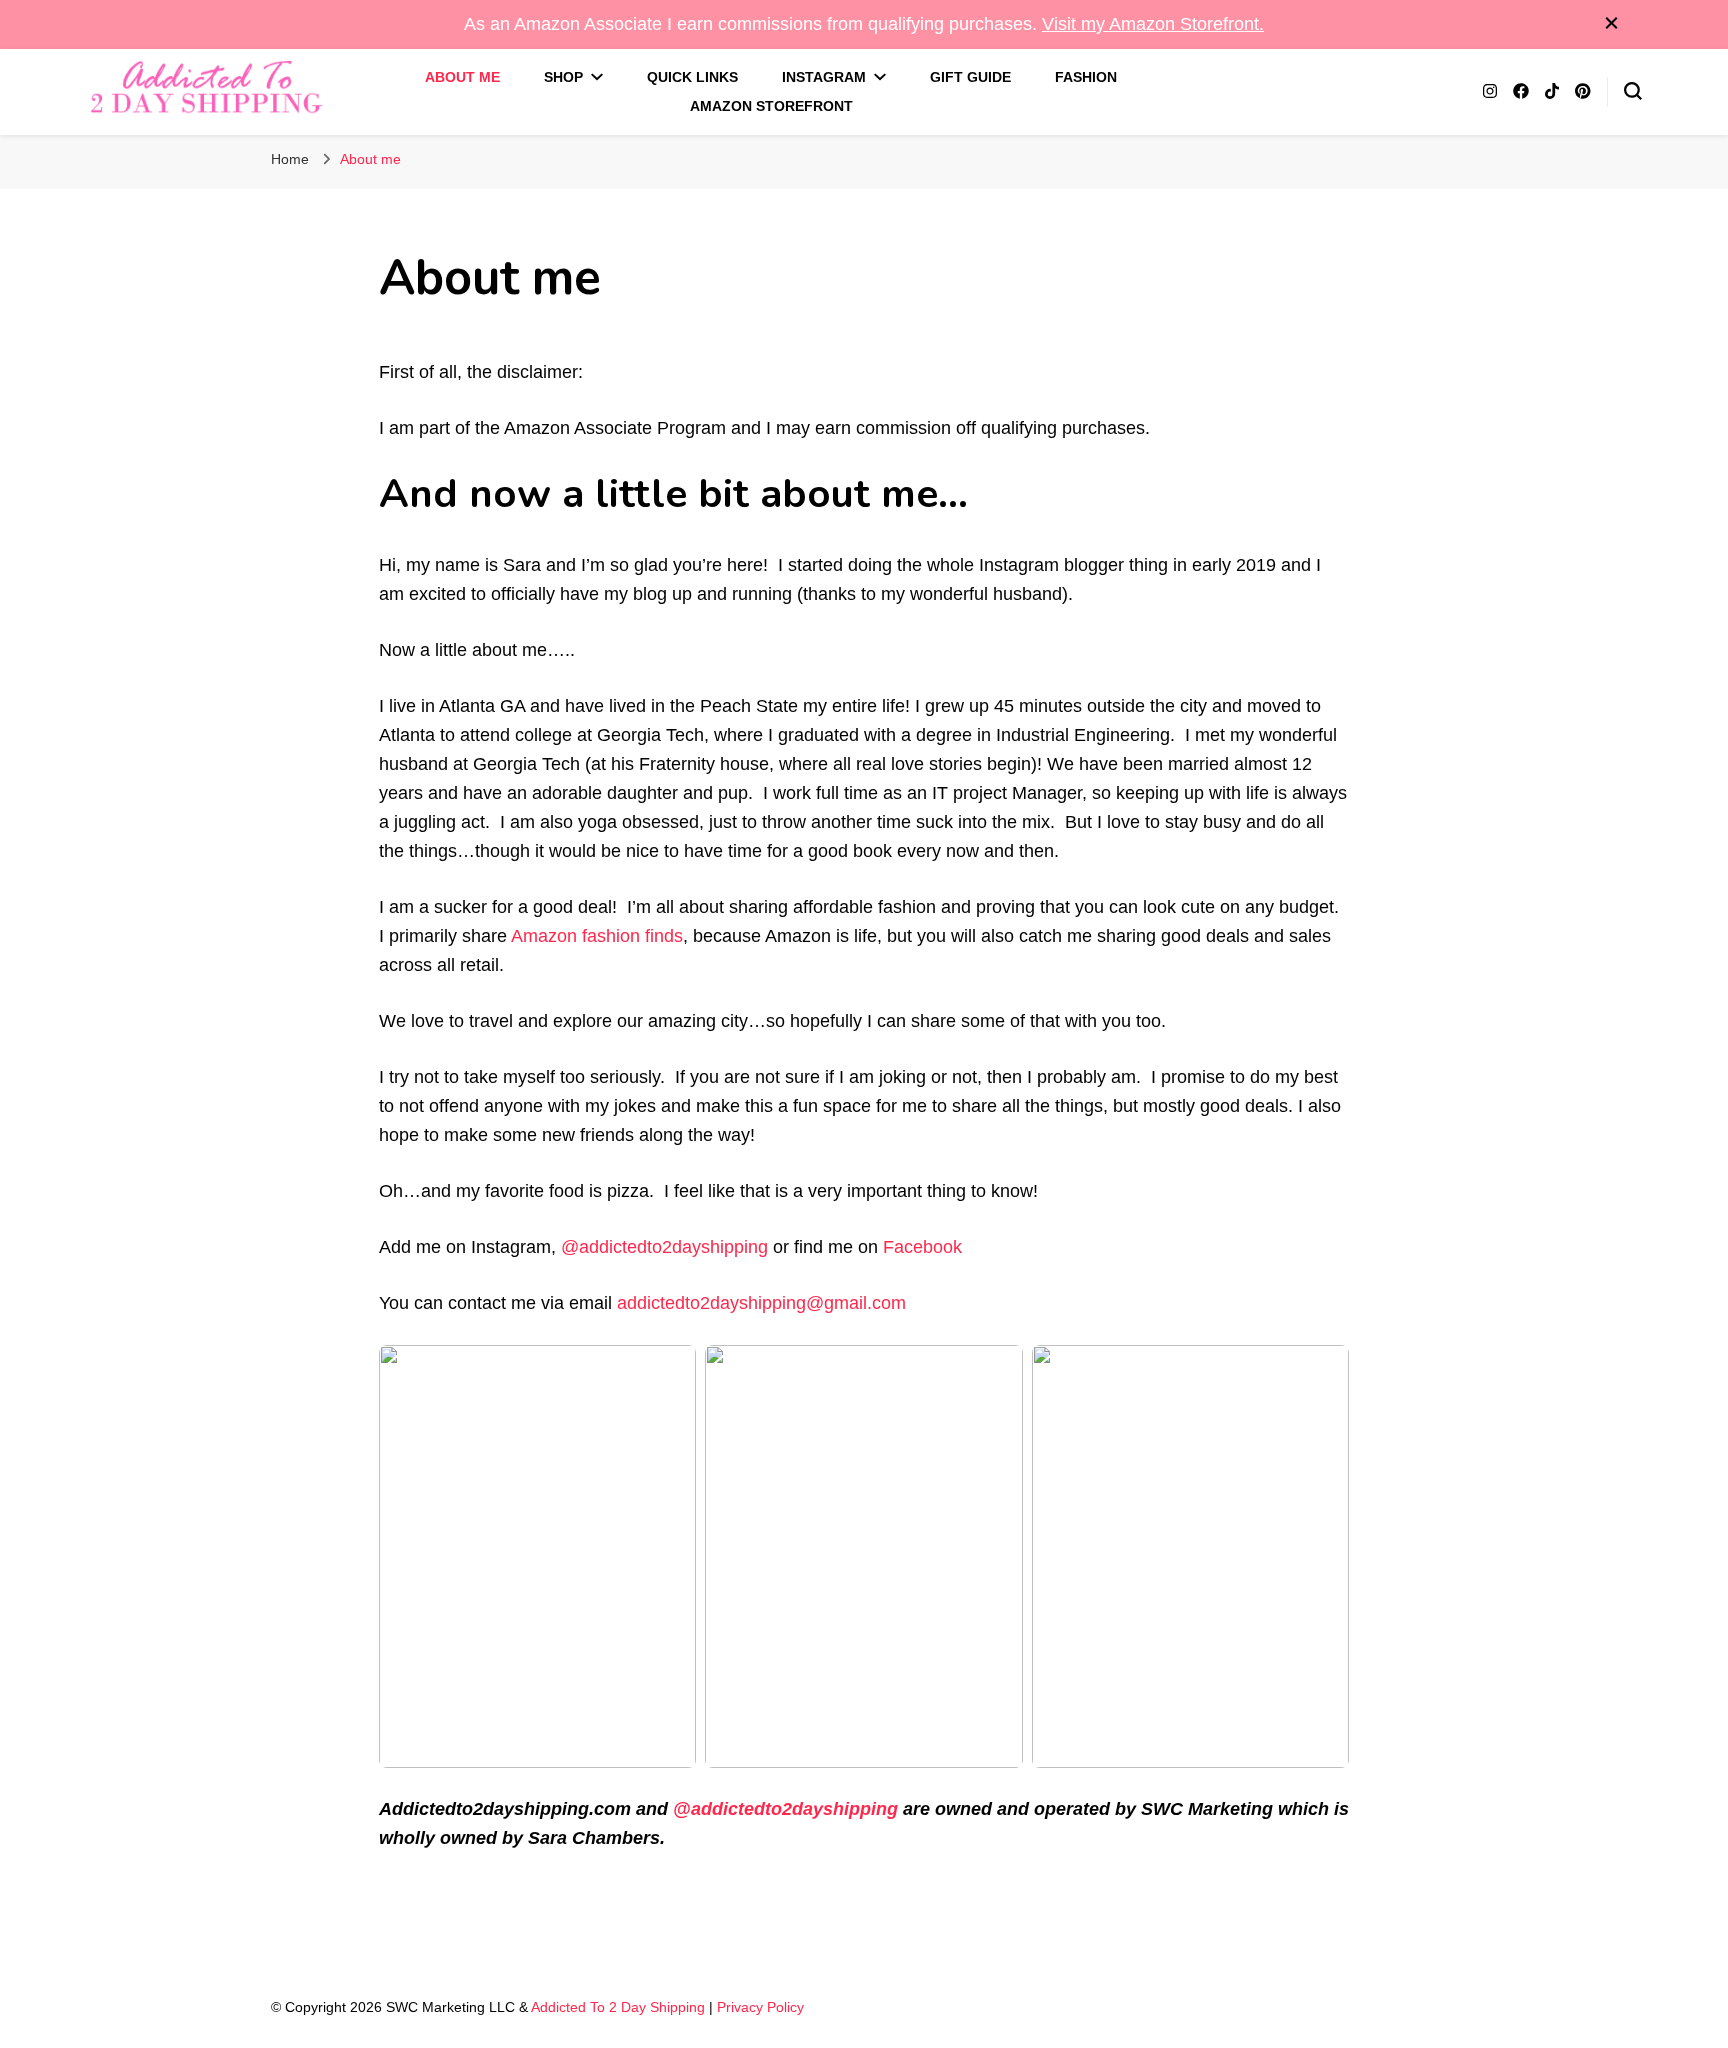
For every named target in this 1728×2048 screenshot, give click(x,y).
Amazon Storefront (771, 106)
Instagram (824, 77)
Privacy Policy (760, 2007)
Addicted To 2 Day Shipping (618, 2007)
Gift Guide (970, 77)
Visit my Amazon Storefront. (1153, 24)
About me (462, 77)
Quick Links (692, 77)
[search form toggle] (1633, 91)
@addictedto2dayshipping (664, 1247)
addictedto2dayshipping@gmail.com (761, 1303)
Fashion (1086, 77)
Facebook (922, 1247)
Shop (563, 77)
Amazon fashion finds (597, 936)
